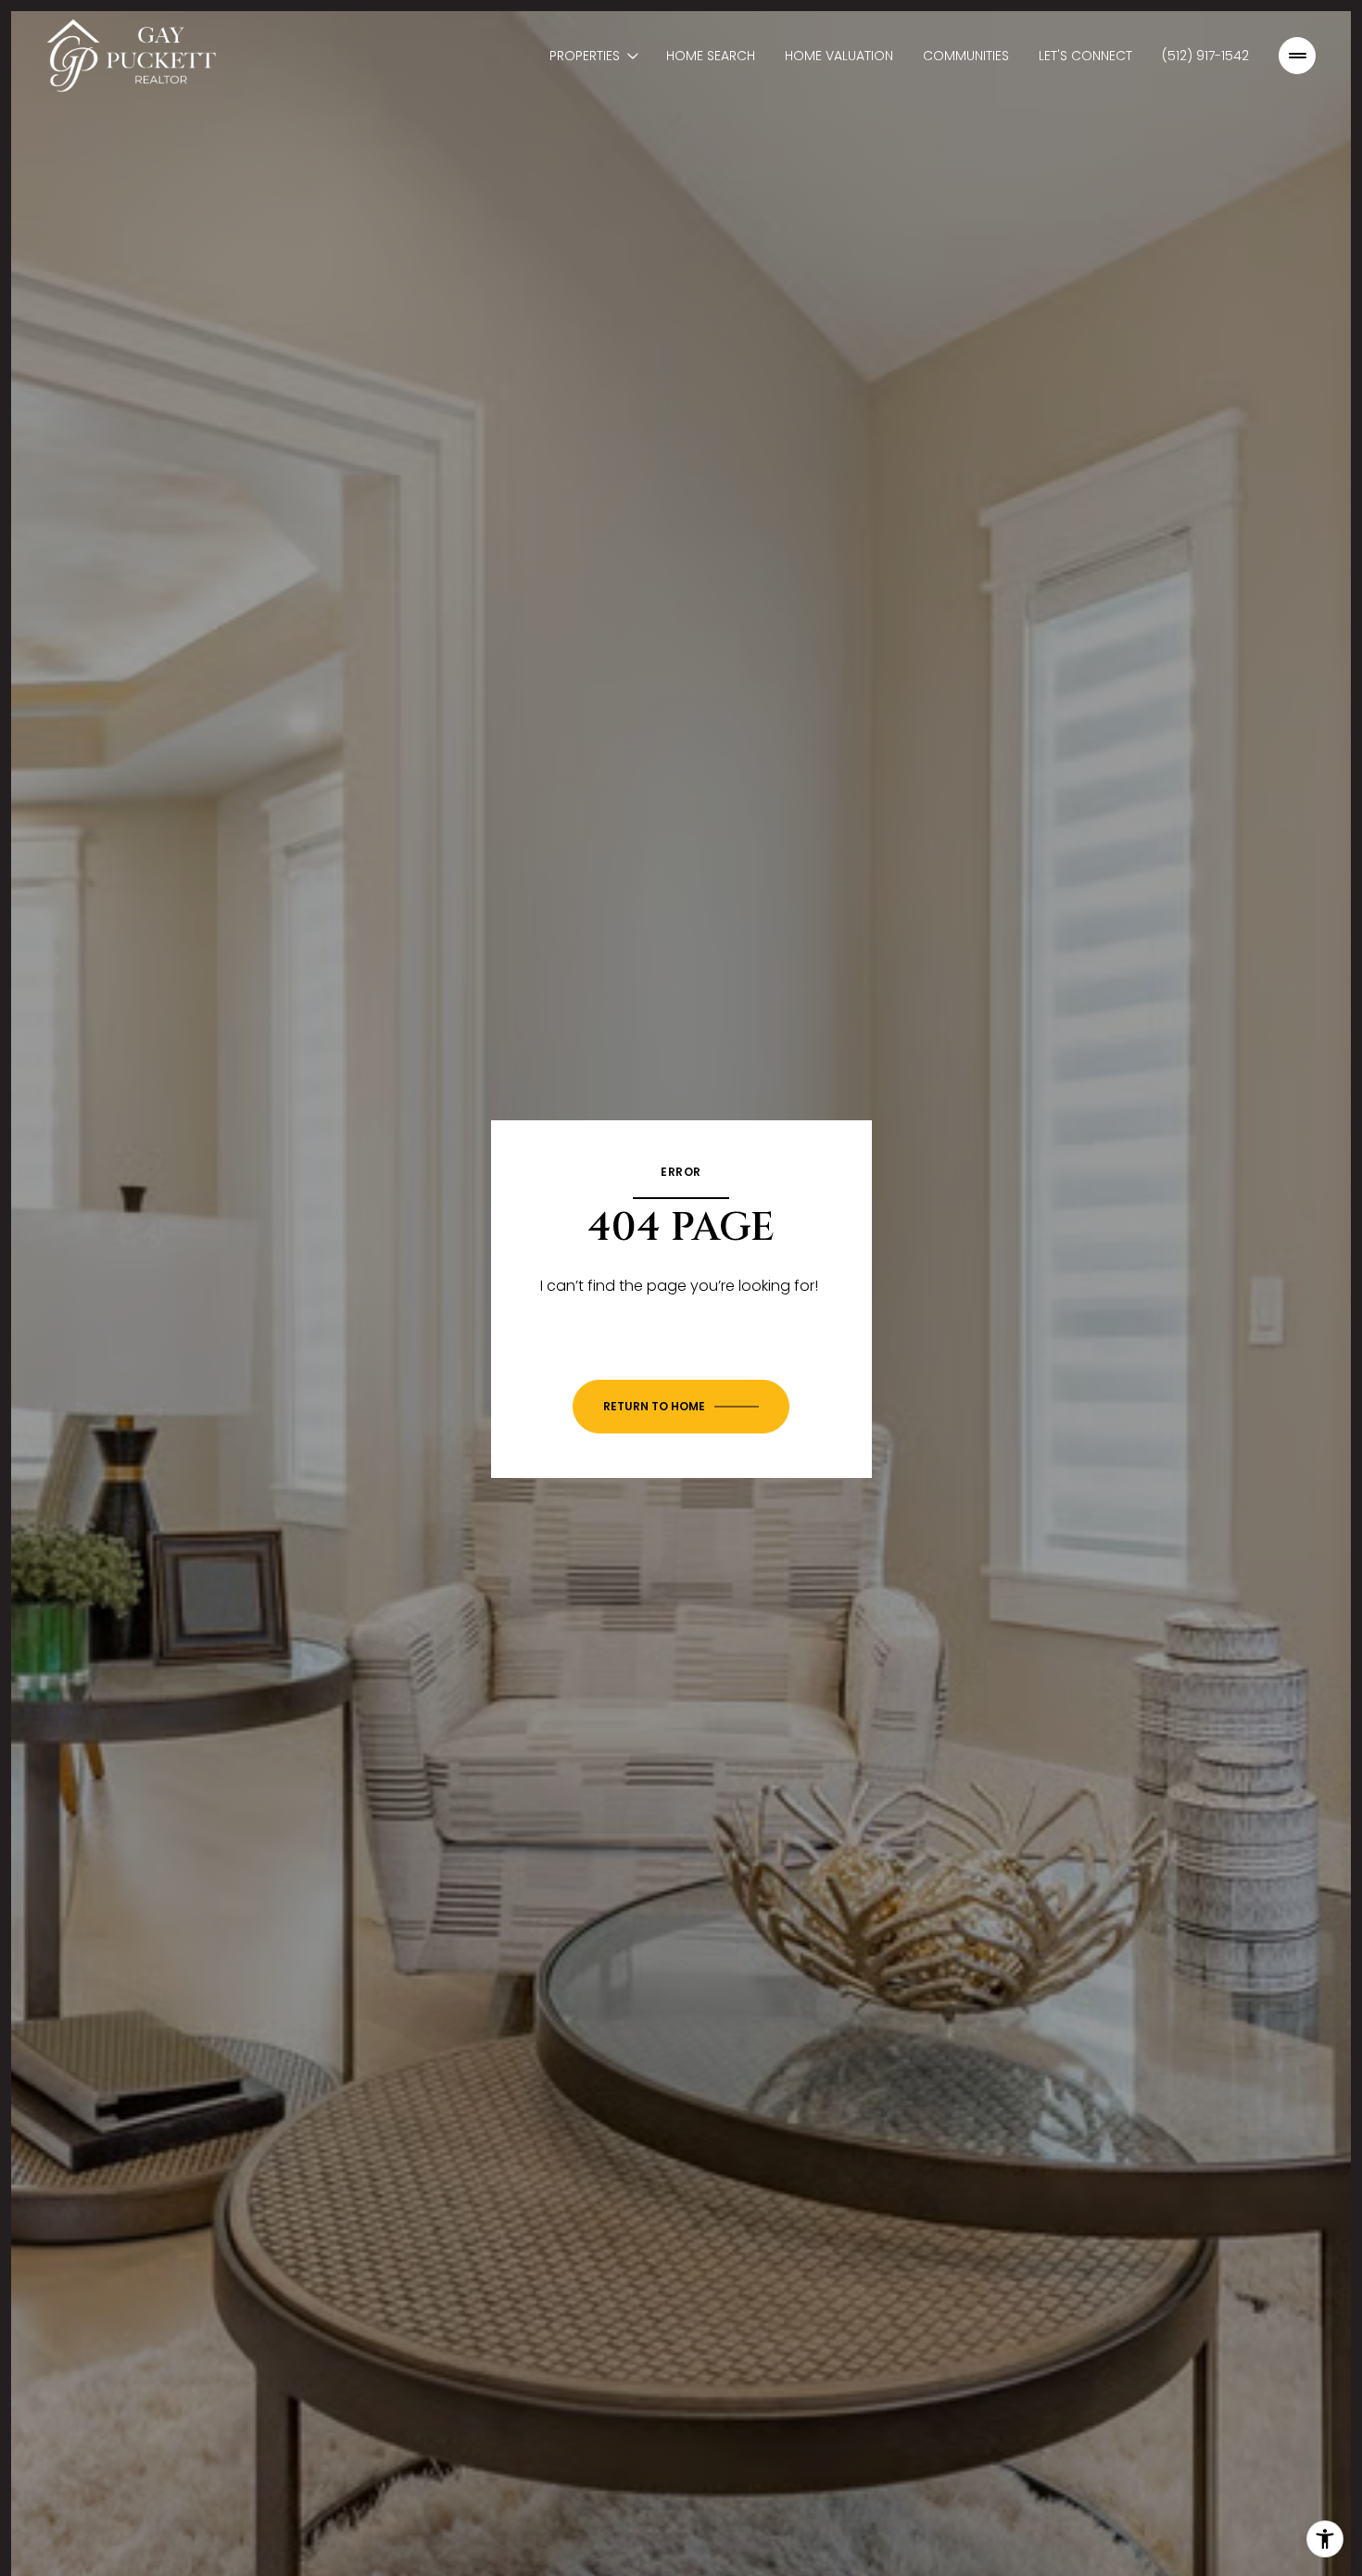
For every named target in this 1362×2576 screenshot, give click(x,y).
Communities (966, 56)
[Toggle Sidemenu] (1297, 56)
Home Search (711, 56)
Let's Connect (1085, 56)
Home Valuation (839, 56)
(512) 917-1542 (1205, 56)
